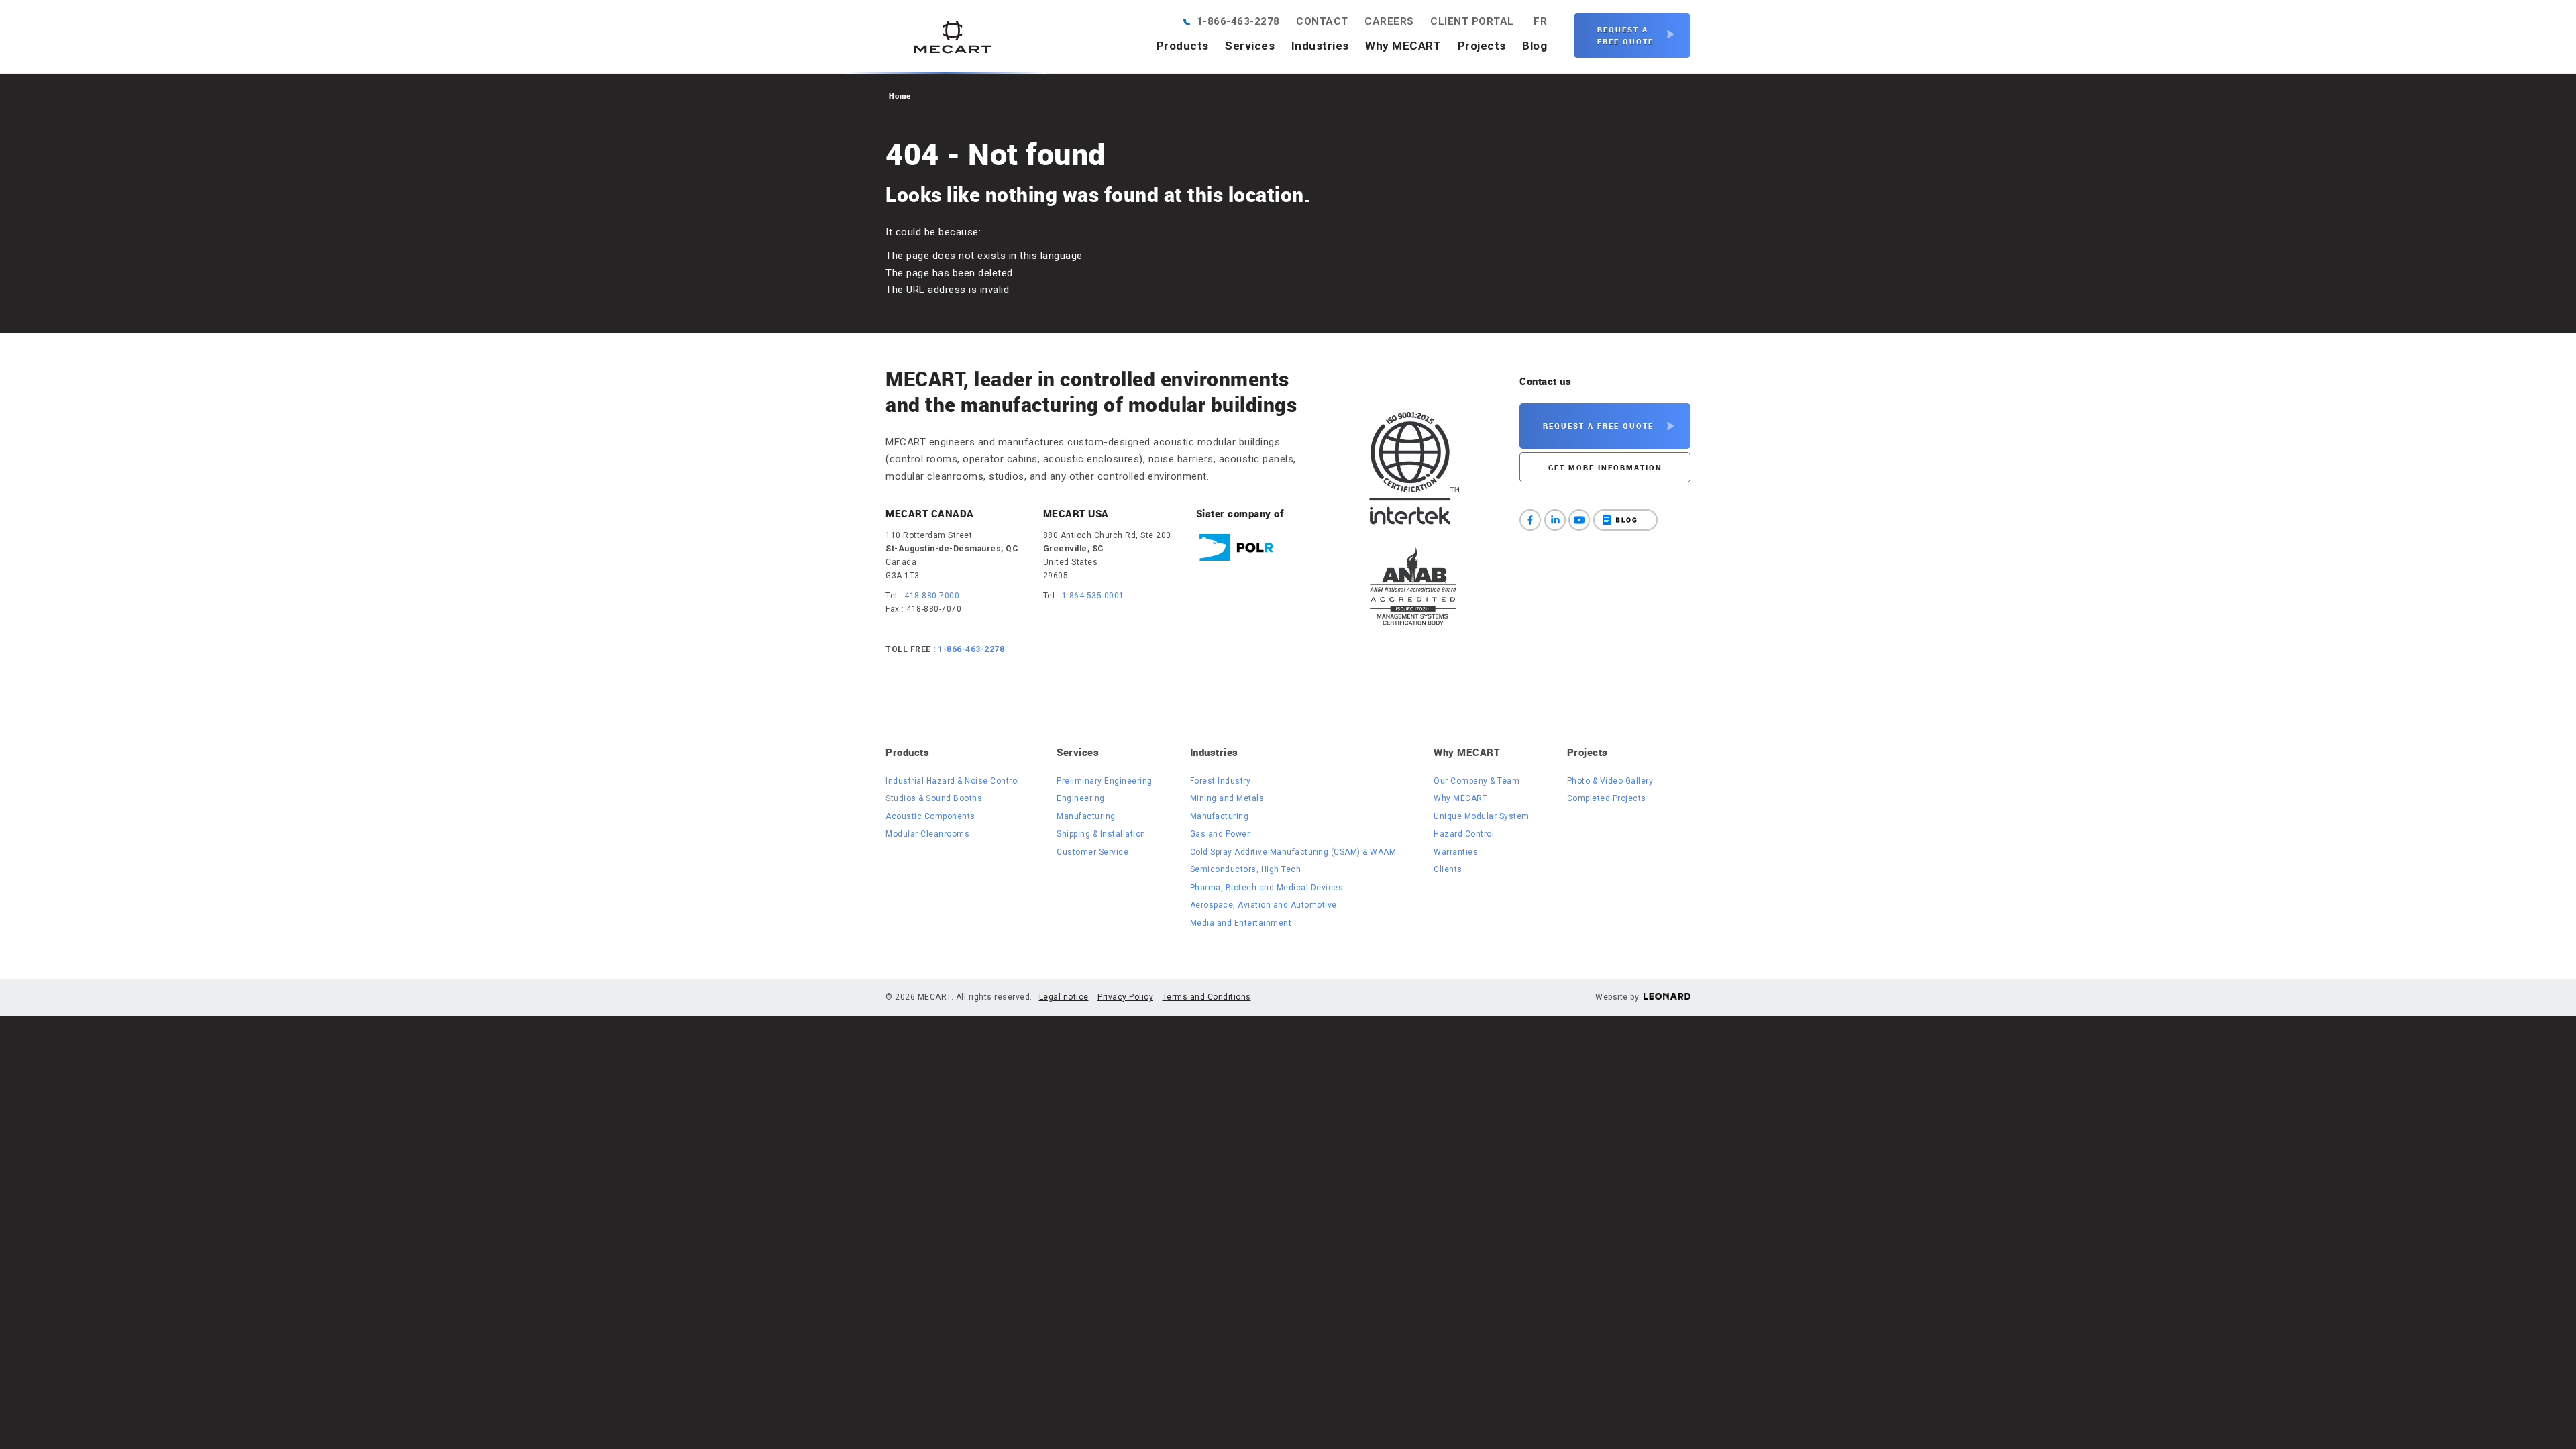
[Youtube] (1579, 520)
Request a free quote (1625, 35)
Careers (1389, 21)
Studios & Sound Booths (934, 798)
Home (900, 96)
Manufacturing (1086, 816)
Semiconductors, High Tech (1246, 869)
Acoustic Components (930, 816)
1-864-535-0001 (1093, 596)
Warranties (1456, 852)
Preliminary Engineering (1105, 781)
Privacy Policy (1125, 997)
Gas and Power (1220, 834)
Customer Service (1092, 852)
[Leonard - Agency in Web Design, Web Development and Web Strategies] (1667, 997)
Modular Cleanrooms (927, 834)
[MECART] (953, 37)
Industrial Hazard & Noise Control (953, 781)
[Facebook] (1530, 520)
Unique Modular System (1482, 816)
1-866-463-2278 (1238, 21)
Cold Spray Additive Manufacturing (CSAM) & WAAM (1293, 852)
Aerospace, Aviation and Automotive (1264, 905)
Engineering (1081, 798)
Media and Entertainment (1241, 923)
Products (1183, 46)
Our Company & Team (1477, 781)
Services (1250, 46)
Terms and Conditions (1207, 997)
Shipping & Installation (1101, 834)
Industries (1320, 46)
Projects (1482, 46)
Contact (1322, 21)
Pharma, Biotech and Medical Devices (1267, 888)
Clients (1448, 869)
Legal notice (1064, 997)
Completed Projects (1607, 798)
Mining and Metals (1227, 798)
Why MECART (1403, 46)
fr (1540, 21)
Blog (1535, 46)
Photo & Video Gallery (1610, 781)
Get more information (1605, 467)
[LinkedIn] (1555, 520)
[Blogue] (1625, 520)
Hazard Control (1464, 834)
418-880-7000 (932, 596)
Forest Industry (1221, 781)
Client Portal (1472, 21)
